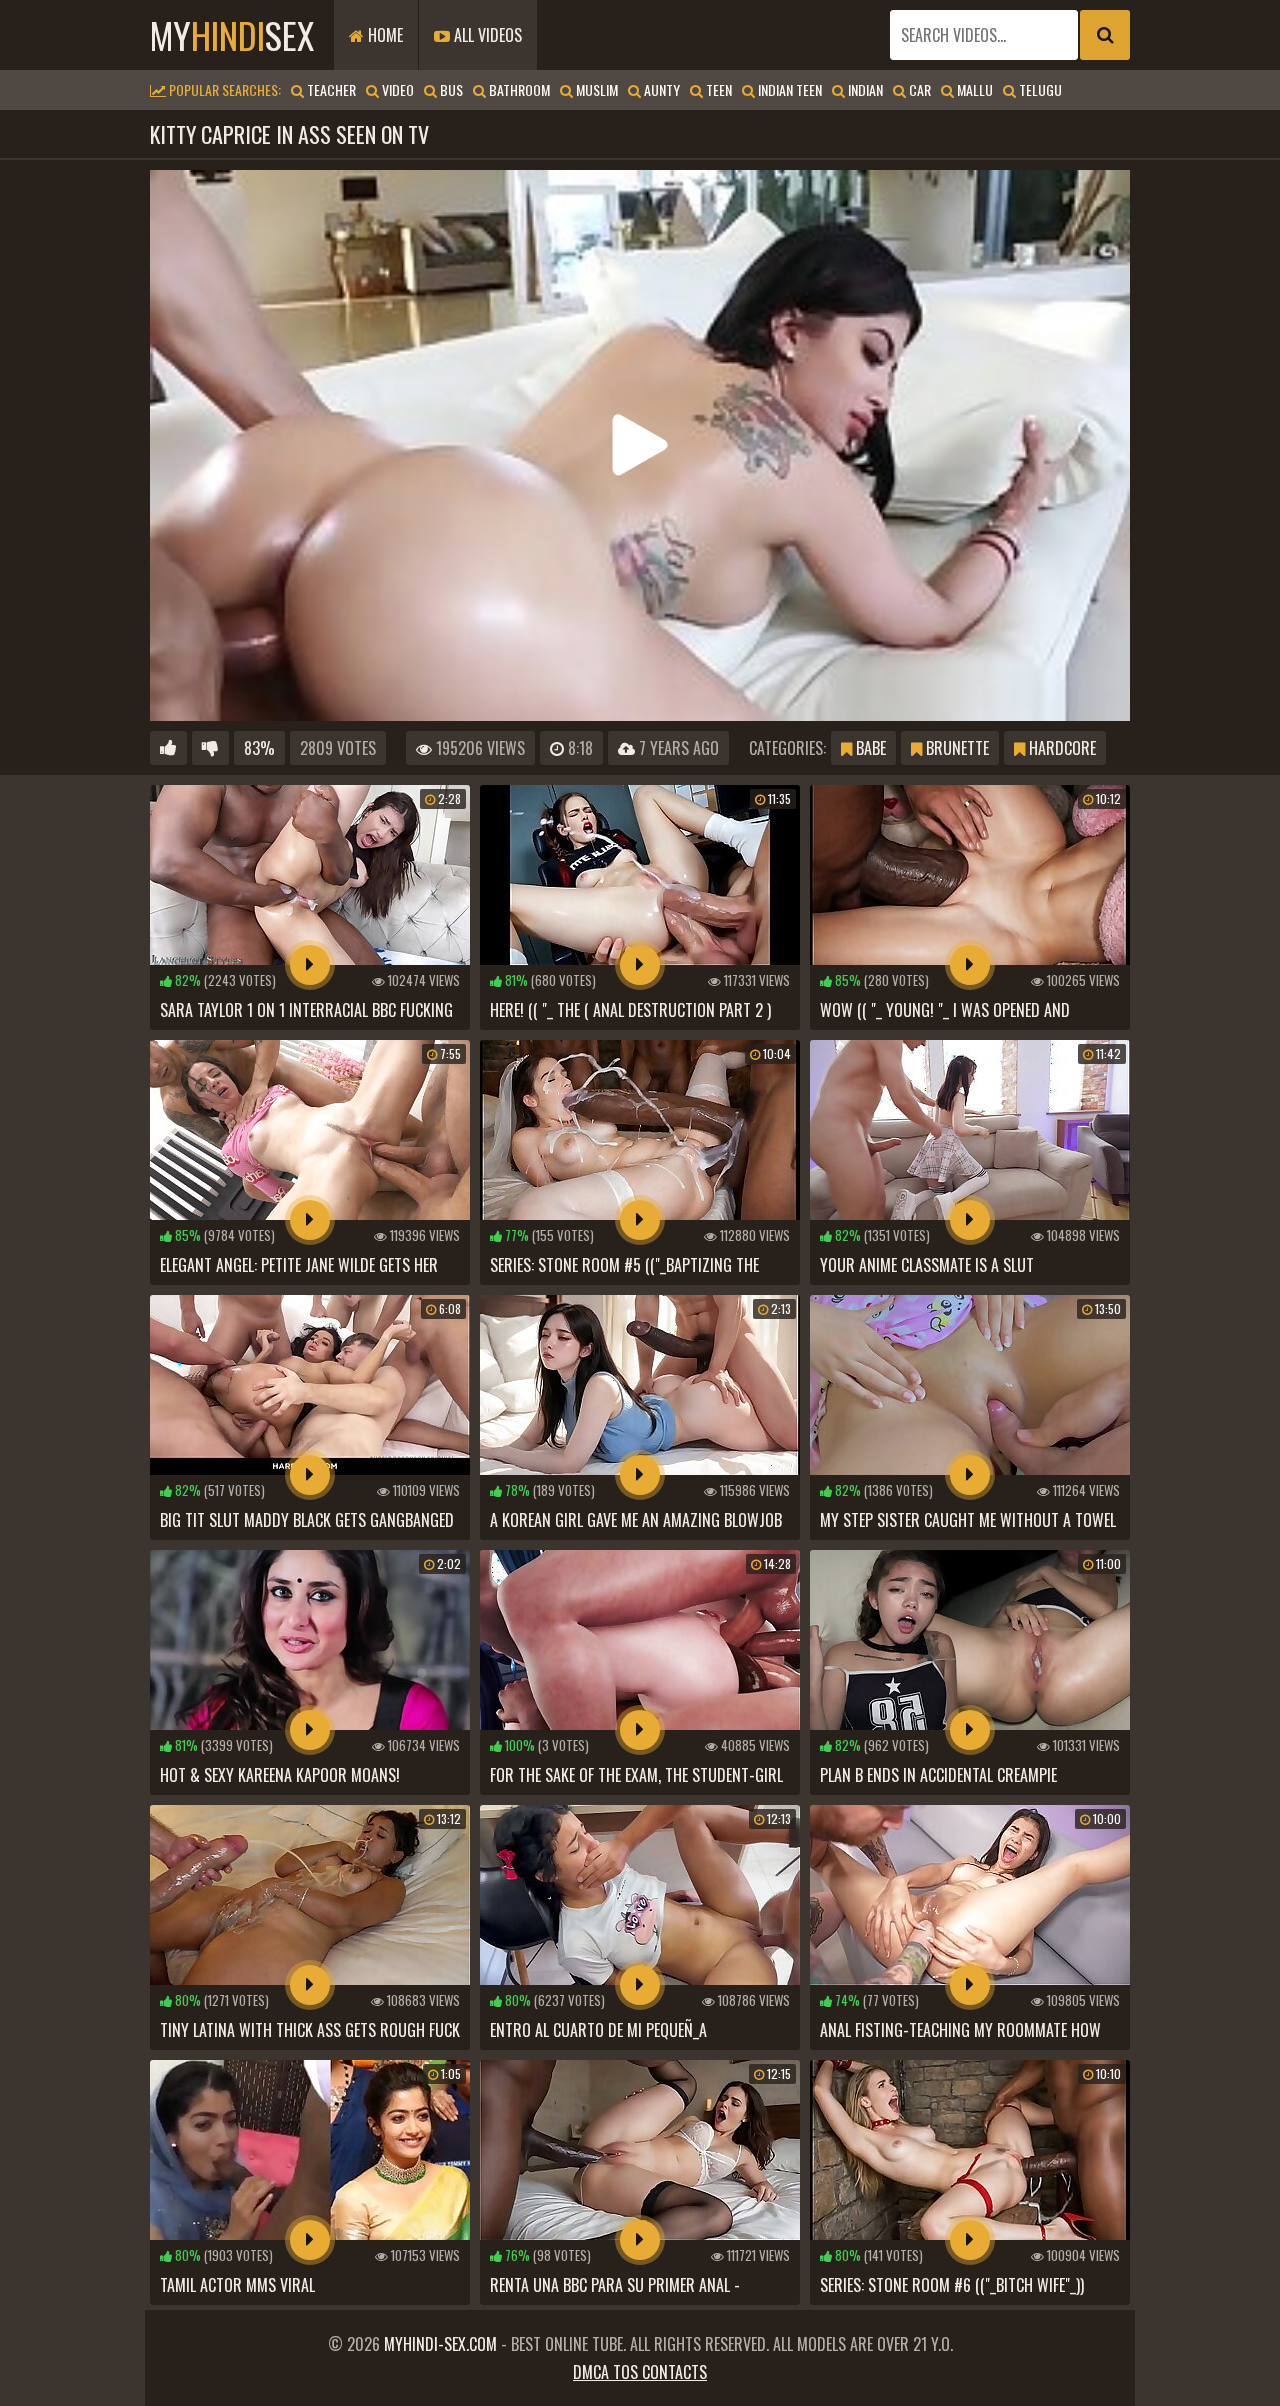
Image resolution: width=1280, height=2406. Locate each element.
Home (383, 35)
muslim (595, 89)
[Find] (1105, 35)
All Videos (486, 35)
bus (450, 89)
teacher (330, 89)
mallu (973, 89)
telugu (1039, 89)
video (396, 89)
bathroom (518, 89)
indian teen (788, 89)
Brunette (955, 748)
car (918, 89)
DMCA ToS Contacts (640, 2372)
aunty (660, 89)
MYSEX (232, 34)
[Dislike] (210, 748)
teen (717, 89)
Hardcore (1060, 748)
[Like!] (168, 748)
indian (864, 89)
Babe (869, 748)
